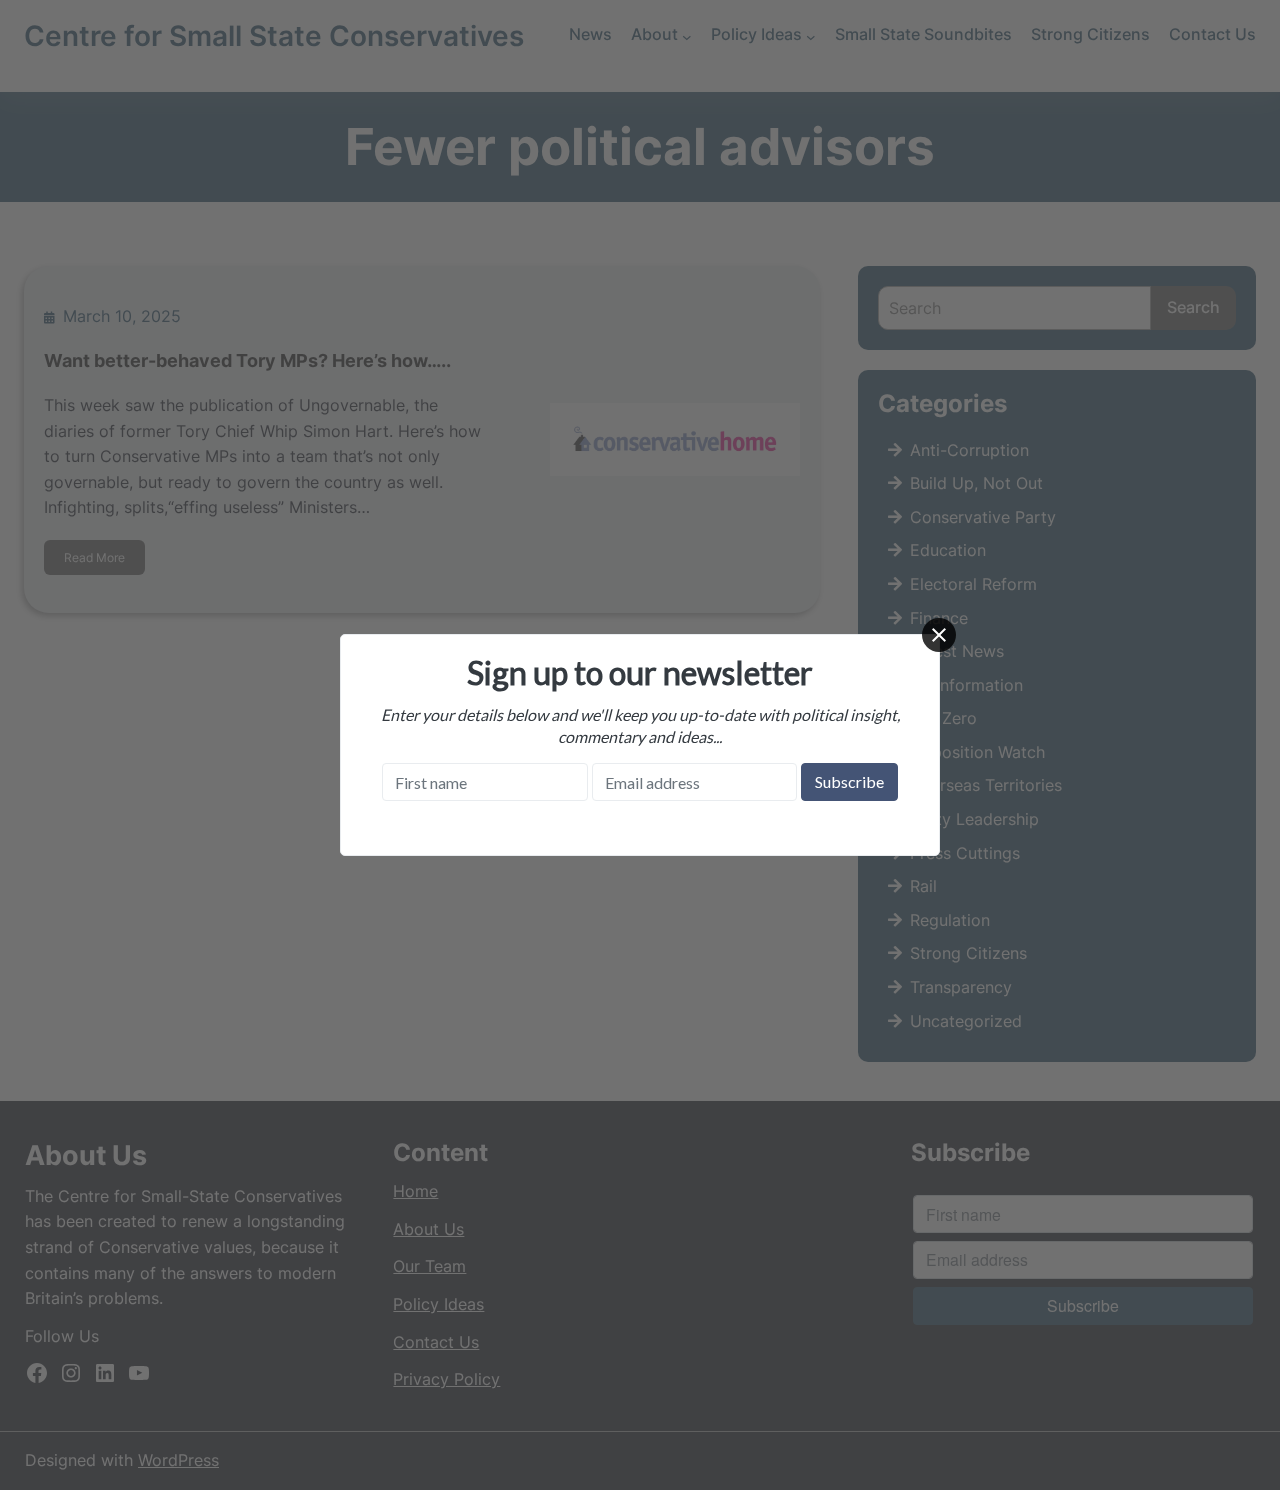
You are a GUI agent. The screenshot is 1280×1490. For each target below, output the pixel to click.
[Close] (939, 635)
